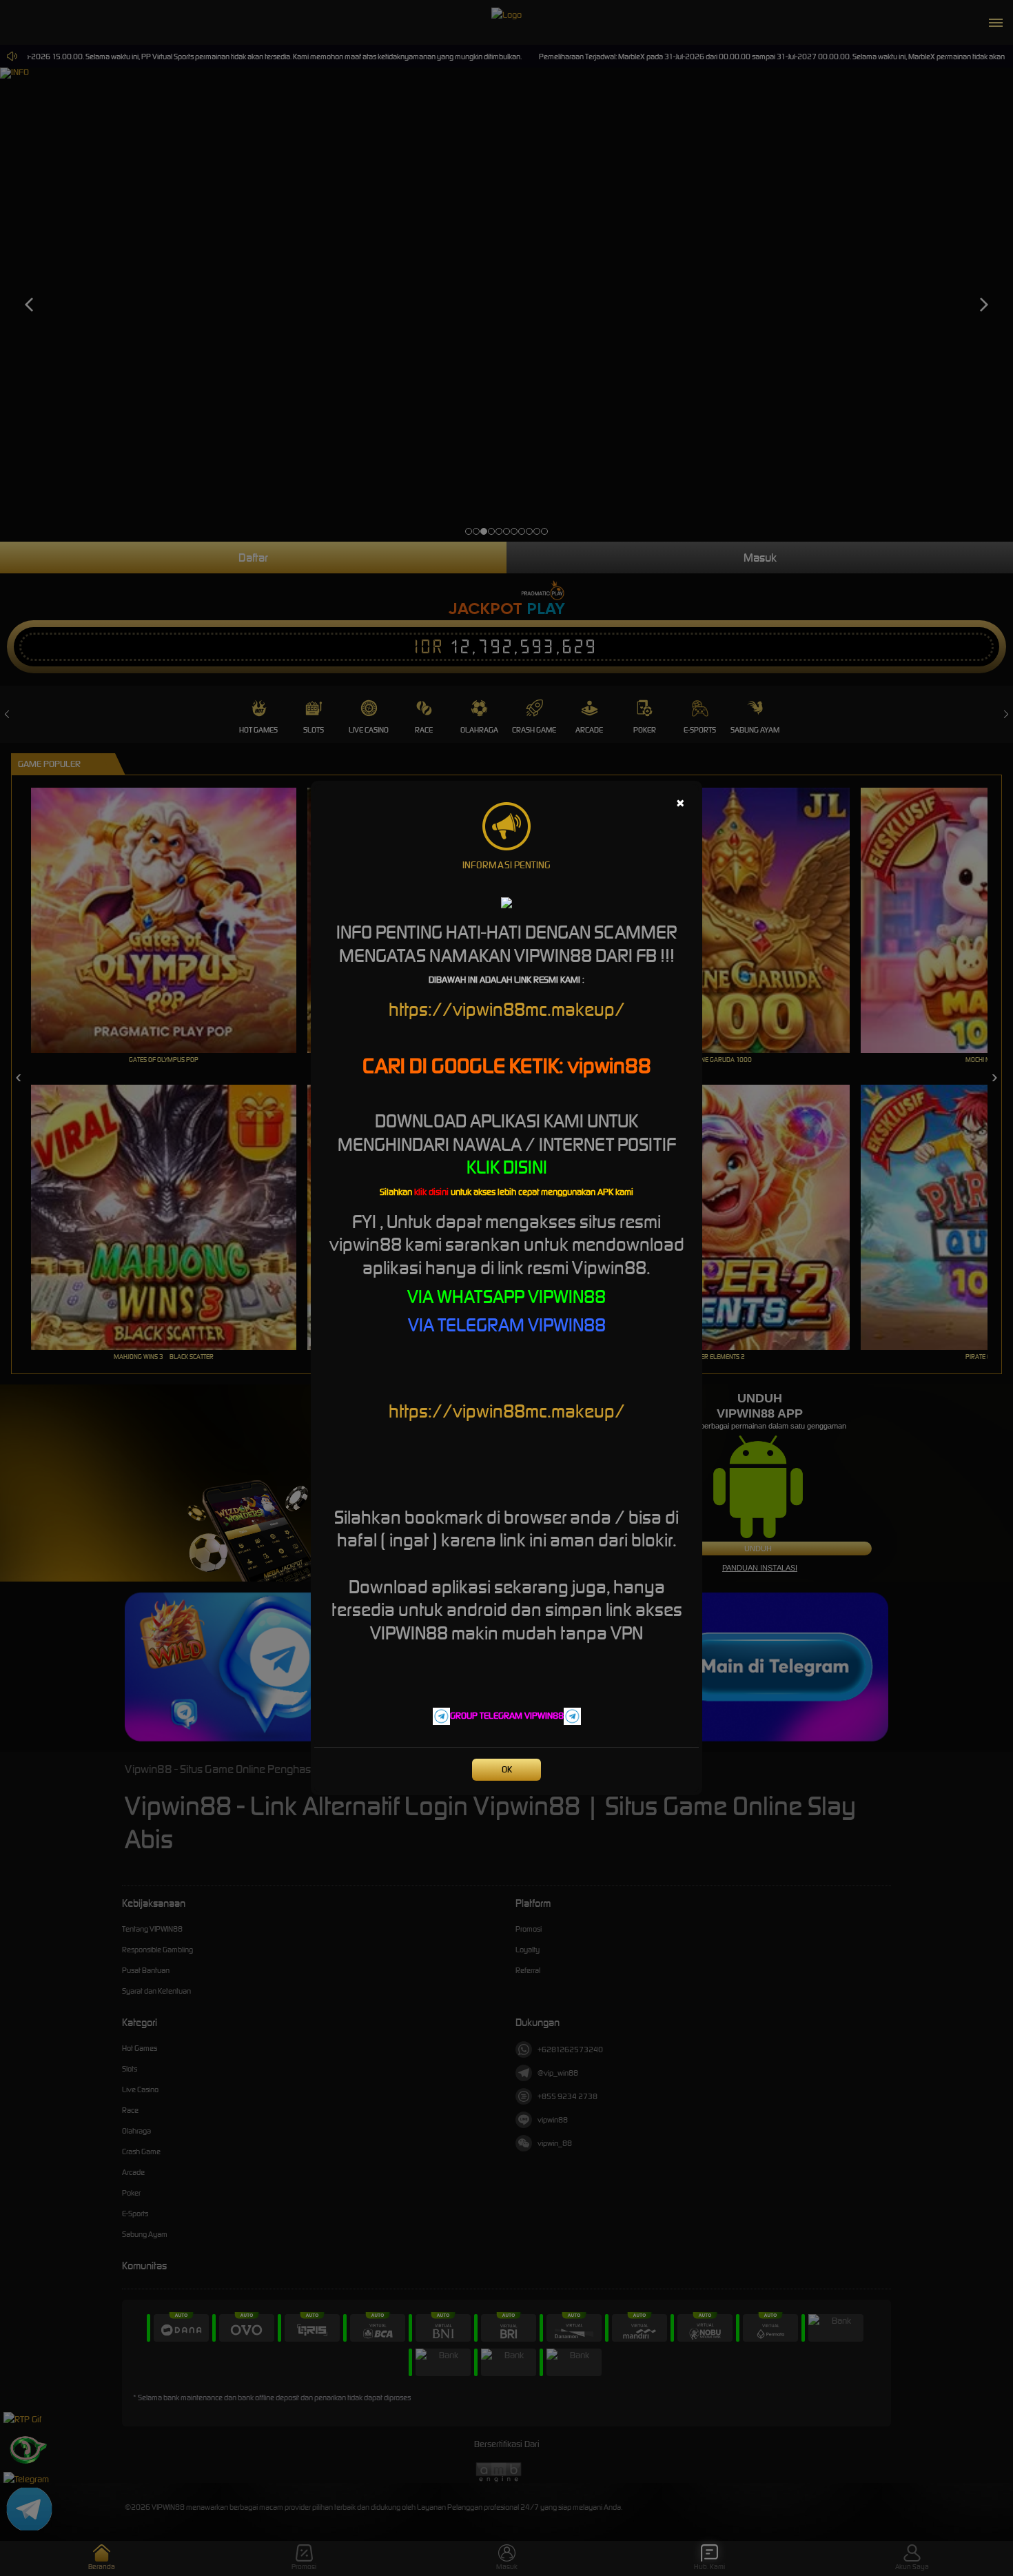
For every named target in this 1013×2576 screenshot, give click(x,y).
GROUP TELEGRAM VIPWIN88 (507, 1716)
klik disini (431, 1192)
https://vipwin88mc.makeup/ (507, 1009)
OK (507, 1769)
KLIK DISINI (507, 1167)
